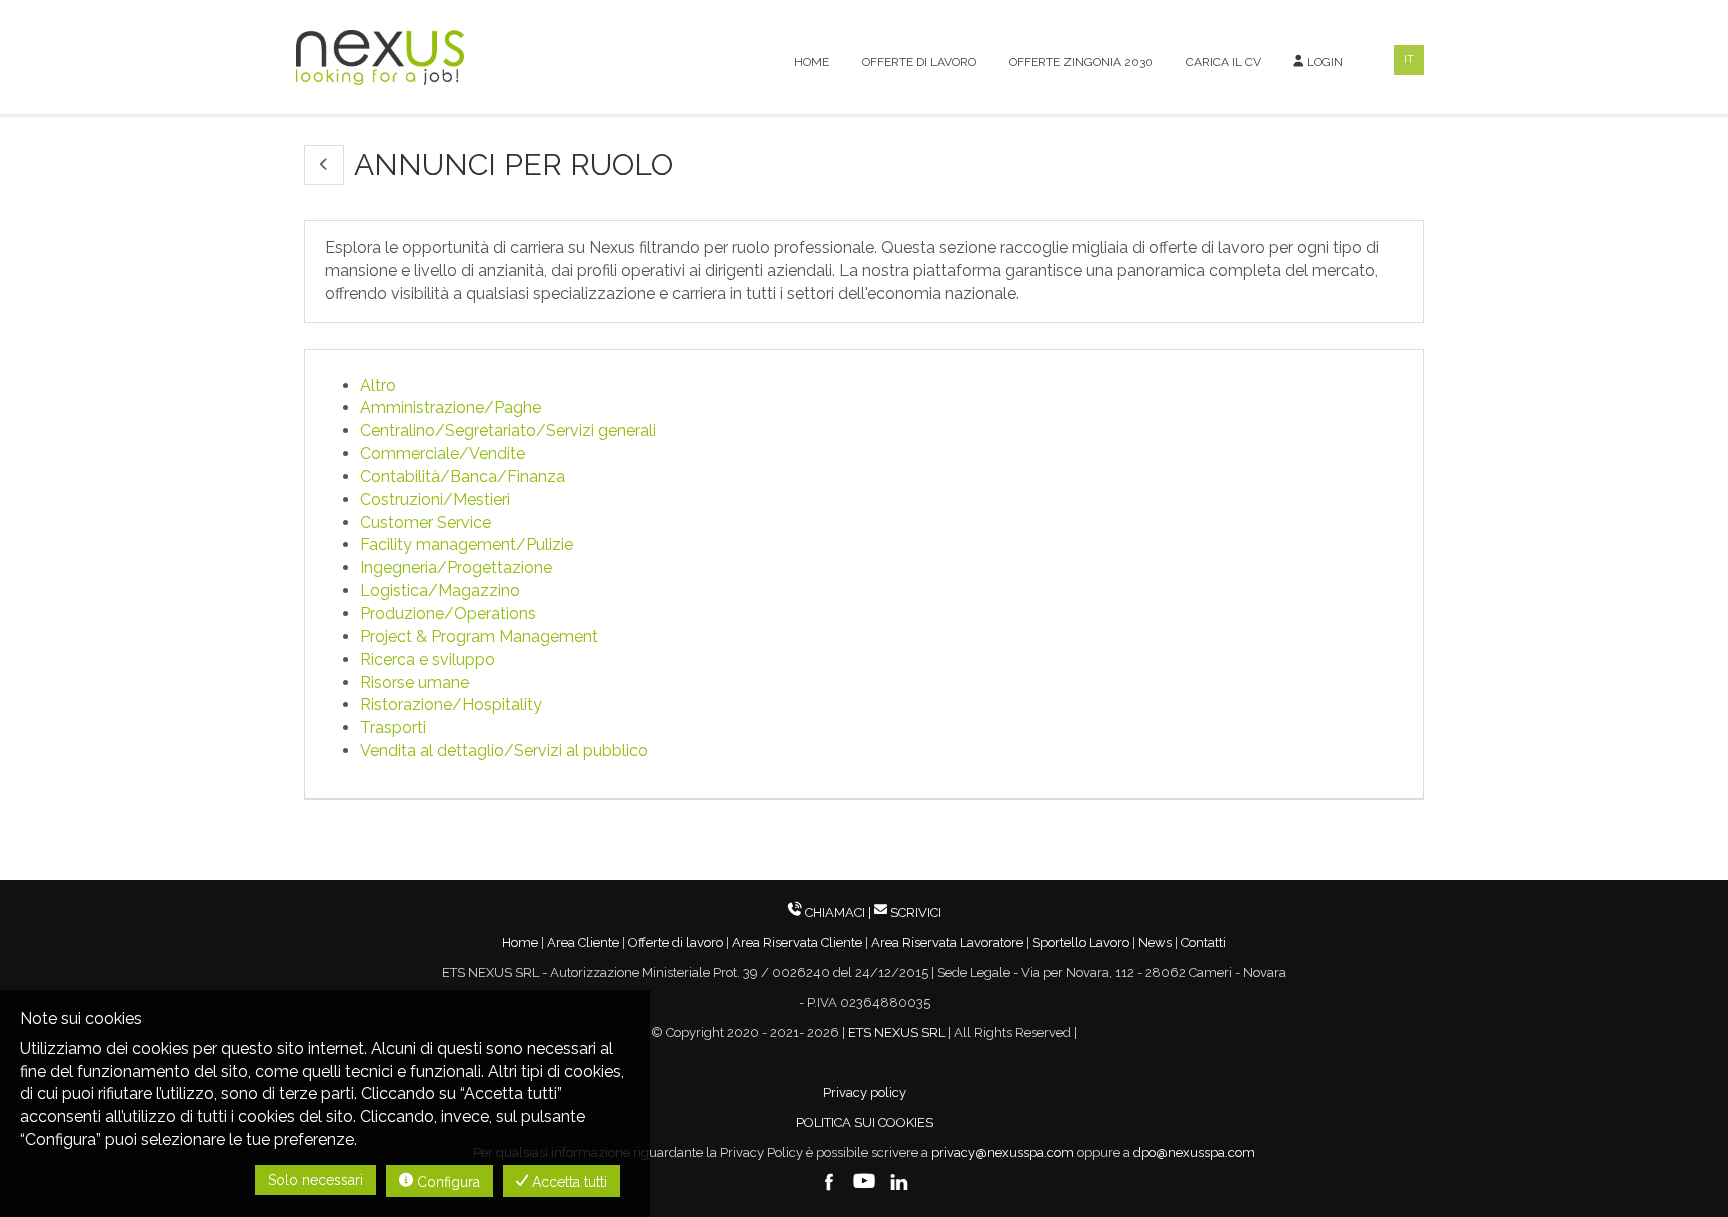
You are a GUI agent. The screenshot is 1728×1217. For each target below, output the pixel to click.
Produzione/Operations (448, 613)
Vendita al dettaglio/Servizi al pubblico (504, 750)
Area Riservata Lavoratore (947, 942)
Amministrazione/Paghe (450, 407)
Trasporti (393, 727)
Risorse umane (414, 682)
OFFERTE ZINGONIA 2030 (1081, 62)
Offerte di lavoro (919, 62)
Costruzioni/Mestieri (435, 499)
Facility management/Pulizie (466, 544)
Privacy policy (864, 1092)
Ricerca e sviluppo (427, 659)
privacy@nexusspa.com (1002, 1152)
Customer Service (425, 522)
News (1155, 942)
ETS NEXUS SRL (896, 1032)
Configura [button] (446, 1182)
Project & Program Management (479, 636)
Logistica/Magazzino (440, 590)
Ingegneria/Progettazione (456, 567)
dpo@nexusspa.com (1194, 1152)
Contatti (1203, 942)
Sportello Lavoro (1080, 942)
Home (811, 62)
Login (1323, 62)
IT (1409, 59)
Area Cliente (583, 942)
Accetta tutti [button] (567, 1182)
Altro (378, 385)
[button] (324, 165)
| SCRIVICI (904, 912)
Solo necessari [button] (315, 1180)
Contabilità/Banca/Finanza (462, 476)
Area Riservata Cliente (797, 942)
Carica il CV (1223, 62)
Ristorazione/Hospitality (451, 704)
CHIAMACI (835, 912)
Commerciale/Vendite (442, 453)
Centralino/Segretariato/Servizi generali (508, 430)
